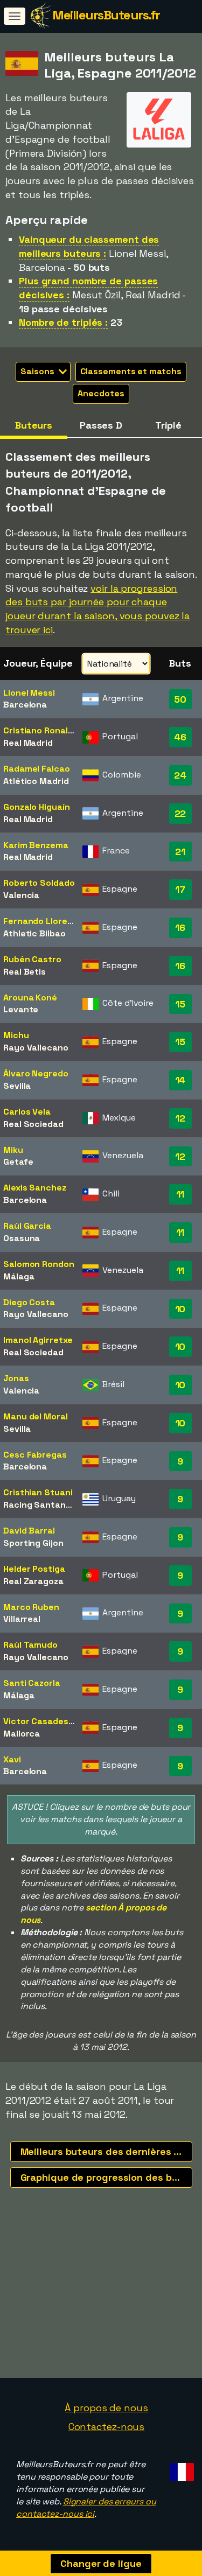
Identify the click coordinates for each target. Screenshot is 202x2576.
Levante (21, 1009)
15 (180, 1004)
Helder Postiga (34, 1569)
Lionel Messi (29, 693)
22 (180, 813)
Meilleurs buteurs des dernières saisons (106, 2151)
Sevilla (17, 1086)
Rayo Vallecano (36, 1048)
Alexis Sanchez (35, 1188)
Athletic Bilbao (34, 933)
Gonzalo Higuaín (37, 807)
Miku (13, 1150)
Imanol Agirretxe (38, 1340)
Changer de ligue (101, 2563)
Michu (16, 1035)
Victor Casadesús (41, 1721)
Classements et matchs (131, 371)
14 (180, 1080)
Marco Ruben (31, 1607)
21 (180, 852)
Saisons (38, 371)
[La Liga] (159, 138)
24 (180, 775)
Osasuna (22, 1238)
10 (180, 1309)
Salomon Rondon (39, 1264)
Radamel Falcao (37, 769)
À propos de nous (106, 2408)
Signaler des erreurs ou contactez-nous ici (86, 2508)
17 (180, 889)
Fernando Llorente (43, 921)
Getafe (18, 1162)
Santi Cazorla (32, 1683)
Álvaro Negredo (36, 1073)
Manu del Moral (36, 1416)
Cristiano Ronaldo (41, 730)
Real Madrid (28, 743)
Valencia (21, 895)
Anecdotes (101, 393)
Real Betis (25, 972)
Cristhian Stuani (38, 1492)
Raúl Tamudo (30, 1645)
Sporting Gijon (33, 1543)
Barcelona (25, 705)
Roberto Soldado (39, 883)
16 (180, 927)
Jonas (16, 1378)
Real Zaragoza (33, 1581)
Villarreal (22, 1619)
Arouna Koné (30, 997)
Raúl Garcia (27, 1226)
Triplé (168, 425)
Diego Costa (29, 1302)
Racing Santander (41, 1505)
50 (180, 699)
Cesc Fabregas (35, 1455)
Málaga (19, 1276)
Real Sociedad (33, 1124)
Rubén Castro (32, 959)
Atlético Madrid (36, 781)
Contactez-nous (107, 2427)
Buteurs (34, 425)
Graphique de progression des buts (104, 2177)
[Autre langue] (180, 2469)
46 (180, 737)
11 (180, 1194)
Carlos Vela (27, 1112)
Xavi (12, 1759)
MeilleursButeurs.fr (106, 15)
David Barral (29, 1531)
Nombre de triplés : (63, 322)
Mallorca (22, 1734)
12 (180, 1118)
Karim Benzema (36, 845)
